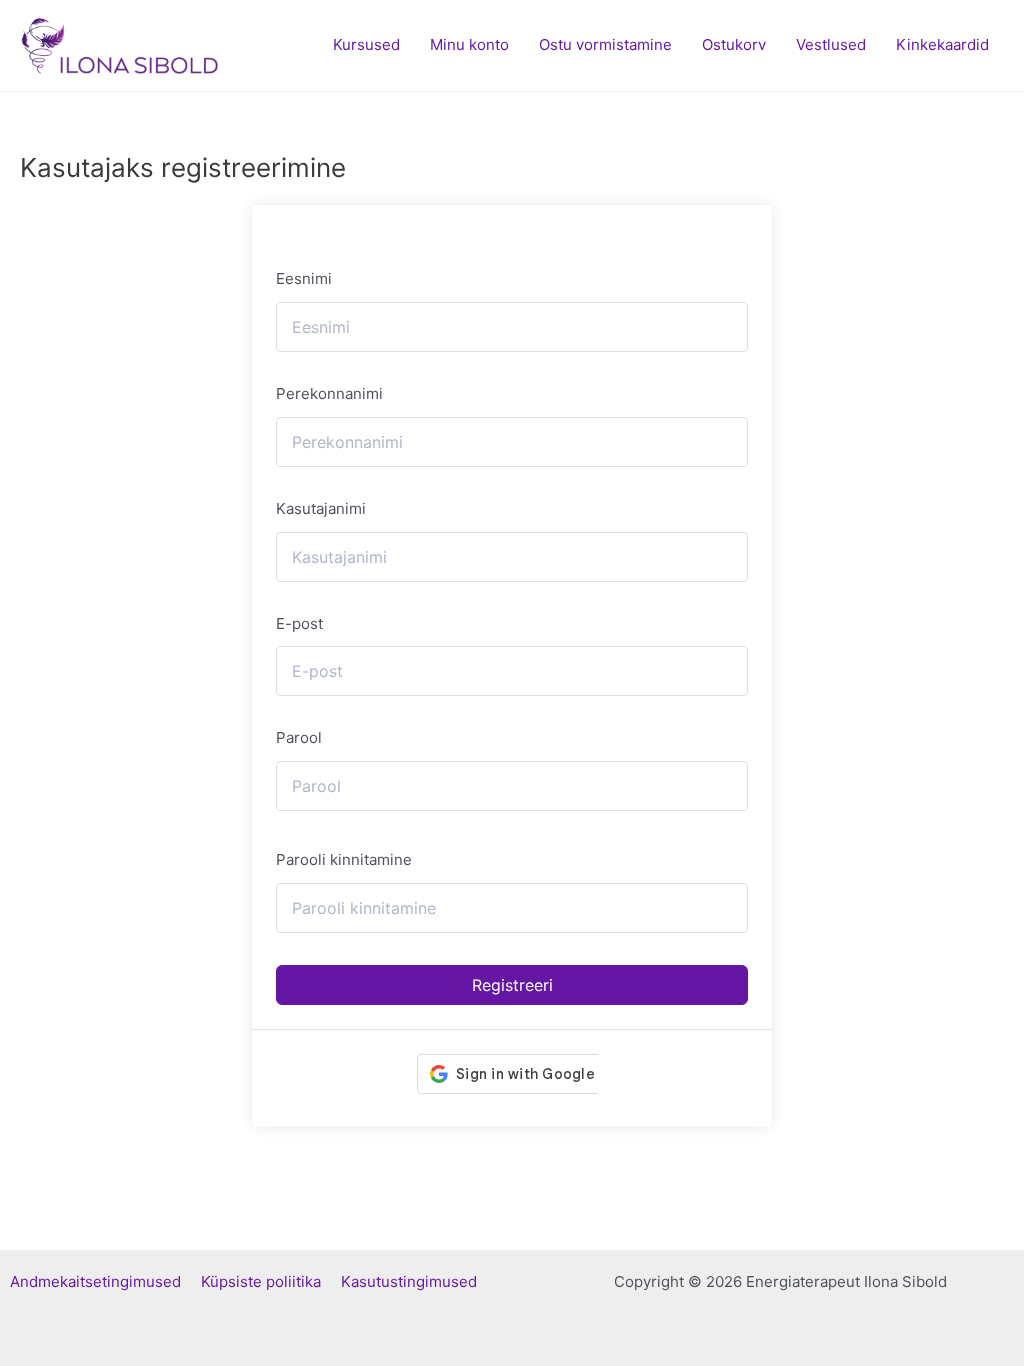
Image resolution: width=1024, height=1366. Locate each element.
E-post (299, 623)
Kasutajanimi (321, 508)
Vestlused (831, 44)
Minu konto (469, 44)
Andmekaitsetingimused (105, 1281)
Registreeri (512, 985)
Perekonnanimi (329, 393)
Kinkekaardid (942, 44)
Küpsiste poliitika (271, 1281)
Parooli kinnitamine (344, 859)
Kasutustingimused (409, 1281)
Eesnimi (304, 278)
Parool (299, 737)
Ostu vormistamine (605, 44)
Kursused (366, 44)
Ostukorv (734, 44)
